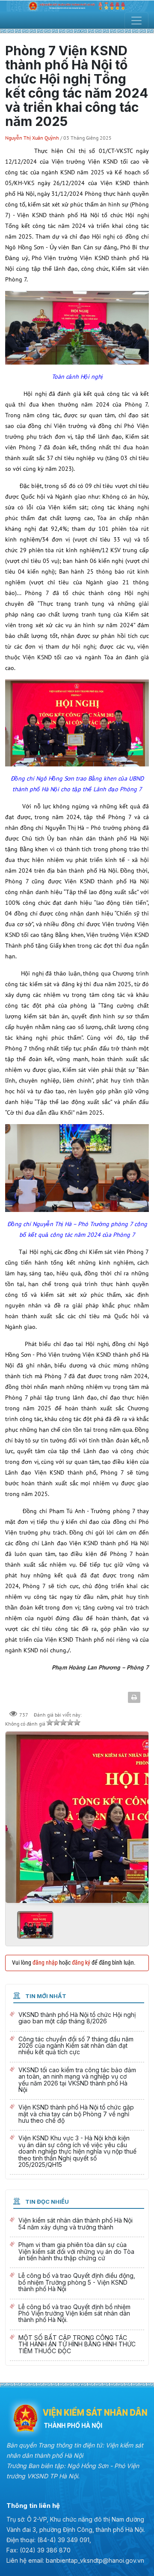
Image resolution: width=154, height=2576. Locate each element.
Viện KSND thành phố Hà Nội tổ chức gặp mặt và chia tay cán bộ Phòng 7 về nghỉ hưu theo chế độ (77, 2115)
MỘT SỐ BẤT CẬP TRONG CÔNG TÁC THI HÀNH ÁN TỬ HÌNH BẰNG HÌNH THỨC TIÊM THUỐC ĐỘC (77, 2345)
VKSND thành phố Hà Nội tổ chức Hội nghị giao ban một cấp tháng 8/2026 (77, 2019)
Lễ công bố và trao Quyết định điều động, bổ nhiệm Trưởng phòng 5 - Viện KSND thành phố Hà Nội (77, 2283)
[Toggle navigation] (136, 21)
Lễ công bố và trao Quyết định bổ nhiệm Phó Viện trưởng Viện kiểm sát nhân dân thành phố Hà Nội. (77, 2314)
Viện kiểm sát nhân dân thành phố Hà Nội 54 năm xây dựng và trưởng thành (77, 2225)
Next (139, 1814)
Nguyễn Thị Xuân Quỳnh (33, 138)
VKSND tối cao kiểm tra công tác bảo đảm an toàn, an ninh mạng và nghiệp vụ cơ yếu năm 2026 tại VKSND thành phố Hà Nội (77, 2081)
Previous (15, 1814)
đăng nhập (45, 1963)
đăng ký (81, 1963)
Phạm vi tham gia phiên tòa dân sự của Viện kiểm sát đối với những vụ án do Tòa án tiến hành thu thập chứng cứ (77, 2252)
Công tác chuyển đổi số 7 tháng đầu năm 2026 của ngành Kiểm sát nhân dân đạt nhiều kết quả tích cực (77, 2047)
